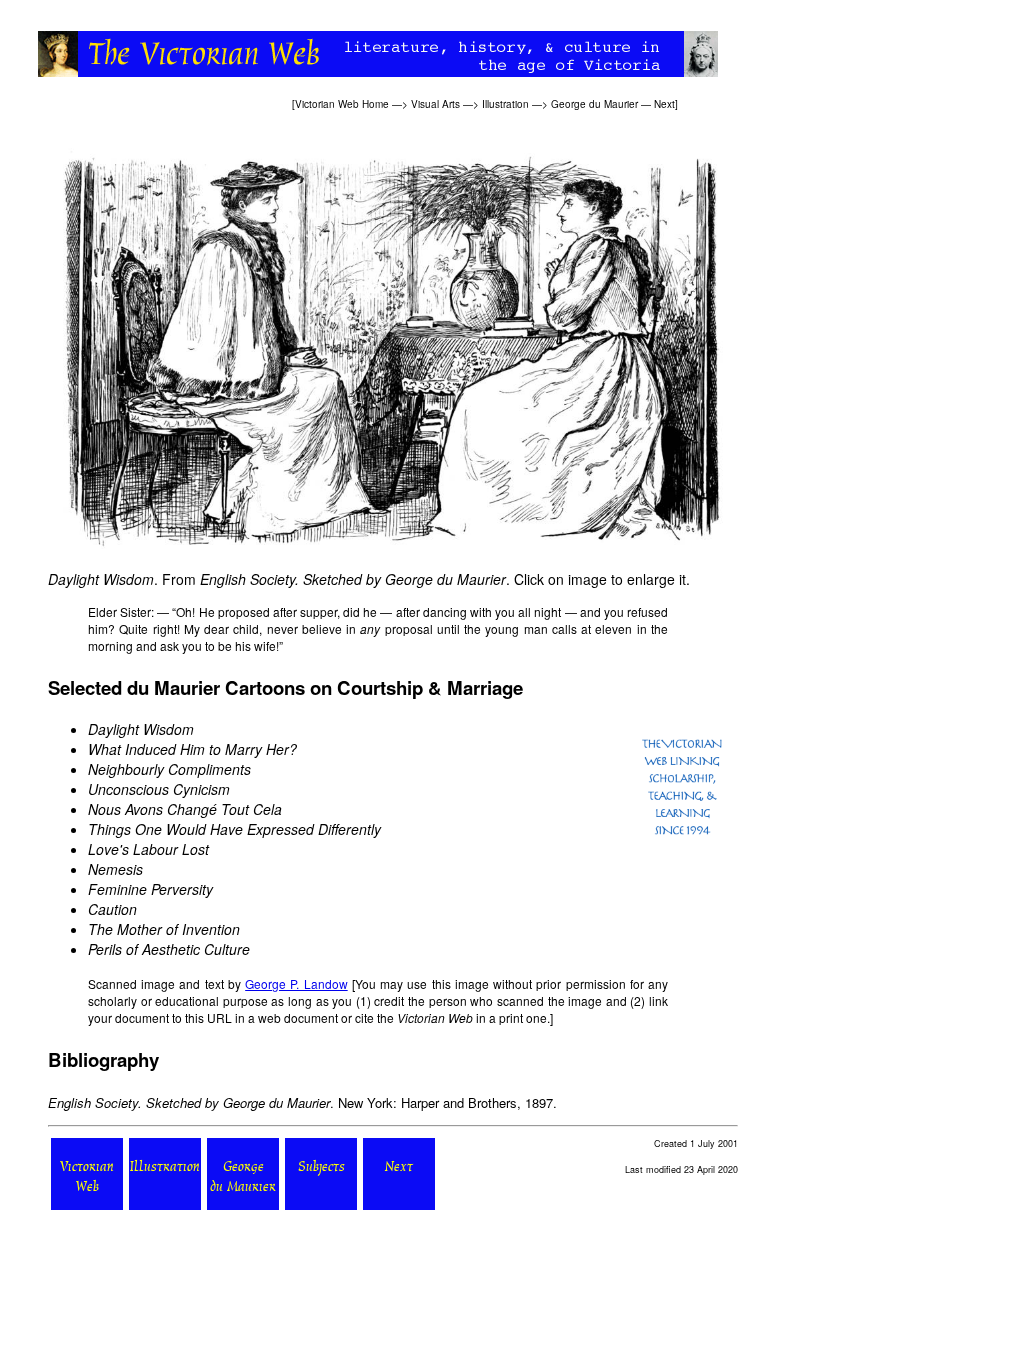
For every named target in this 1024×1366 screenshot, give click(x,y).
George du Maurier (594, 104)
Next (664, 104)
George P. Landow (296, 983)
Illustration (505, 104)
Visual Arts (435, 104)
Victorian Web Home (342, 104)
